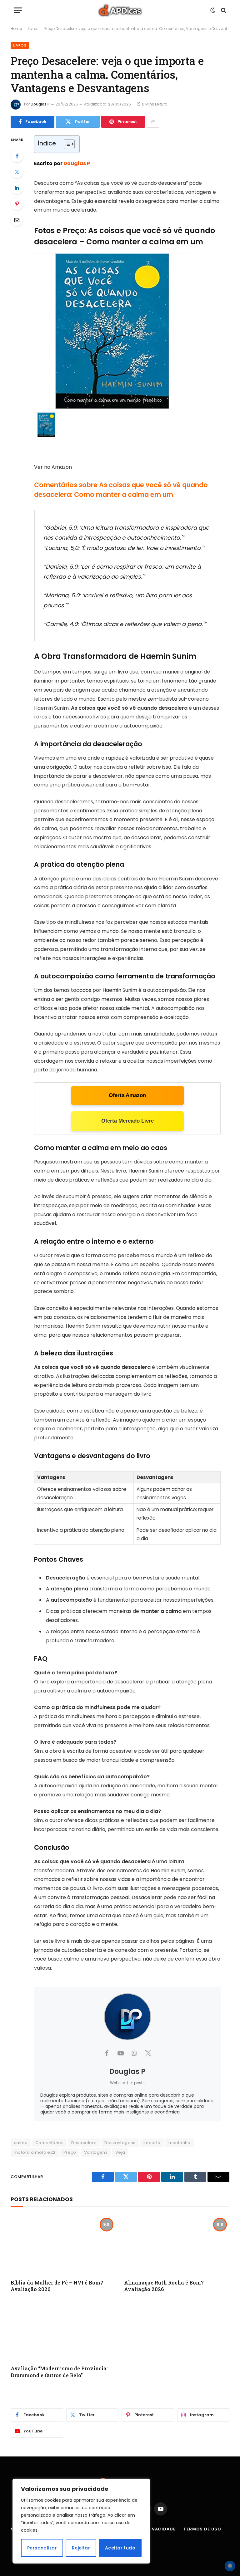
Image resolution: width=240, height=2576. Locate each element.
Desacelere (84, 2143)
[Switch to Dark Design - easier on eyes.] (213, 10)
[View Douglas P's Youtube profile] (121, 2053)
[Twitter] (17, 172)
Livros (33, 29)
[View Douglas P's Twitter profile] (148, 2053)
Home (16, 29)
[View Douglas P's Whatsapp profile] (134, 2053)
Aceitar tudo (120, 2548)
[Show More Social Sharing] (153, 122)
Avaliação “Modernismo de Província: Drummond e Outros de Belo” (59, 2372)
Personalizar (42, 2548)
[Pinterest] (17, 204)
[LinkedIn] (17, 188)
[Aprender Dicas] (120, 10)
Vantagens (96, 2152)
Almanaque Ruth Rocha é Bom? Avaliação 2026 (164, 2286)
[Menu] (18, 10)
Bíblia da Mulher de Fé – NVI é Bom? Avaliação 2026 (57, 2286)
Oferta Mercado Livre (127, 1121)
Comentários (49, 2143)
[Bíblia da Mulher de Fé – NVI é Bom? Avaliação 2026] (63, 2245)
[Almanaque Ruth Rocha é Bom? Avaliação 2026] (177, 2245)
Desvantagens (120, 2143)
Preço (70, 2152)
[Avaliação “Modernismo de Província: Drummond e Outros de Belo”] (63, 2330)
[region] (81, 2521)
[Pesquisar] (223, 10)
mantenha (180, 2143)
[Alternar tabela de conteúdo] (66, 144)
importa (152, 2143)
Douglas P (40, 104)
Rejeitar (81, 2548)
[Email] (17, 220)
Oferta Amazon (127, 1095)
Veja (120, 2152)
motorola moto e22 (35, 2152)
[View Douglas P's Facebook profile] (107, 2053)
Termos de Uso (202, 2529)
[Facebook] (17, 156)
